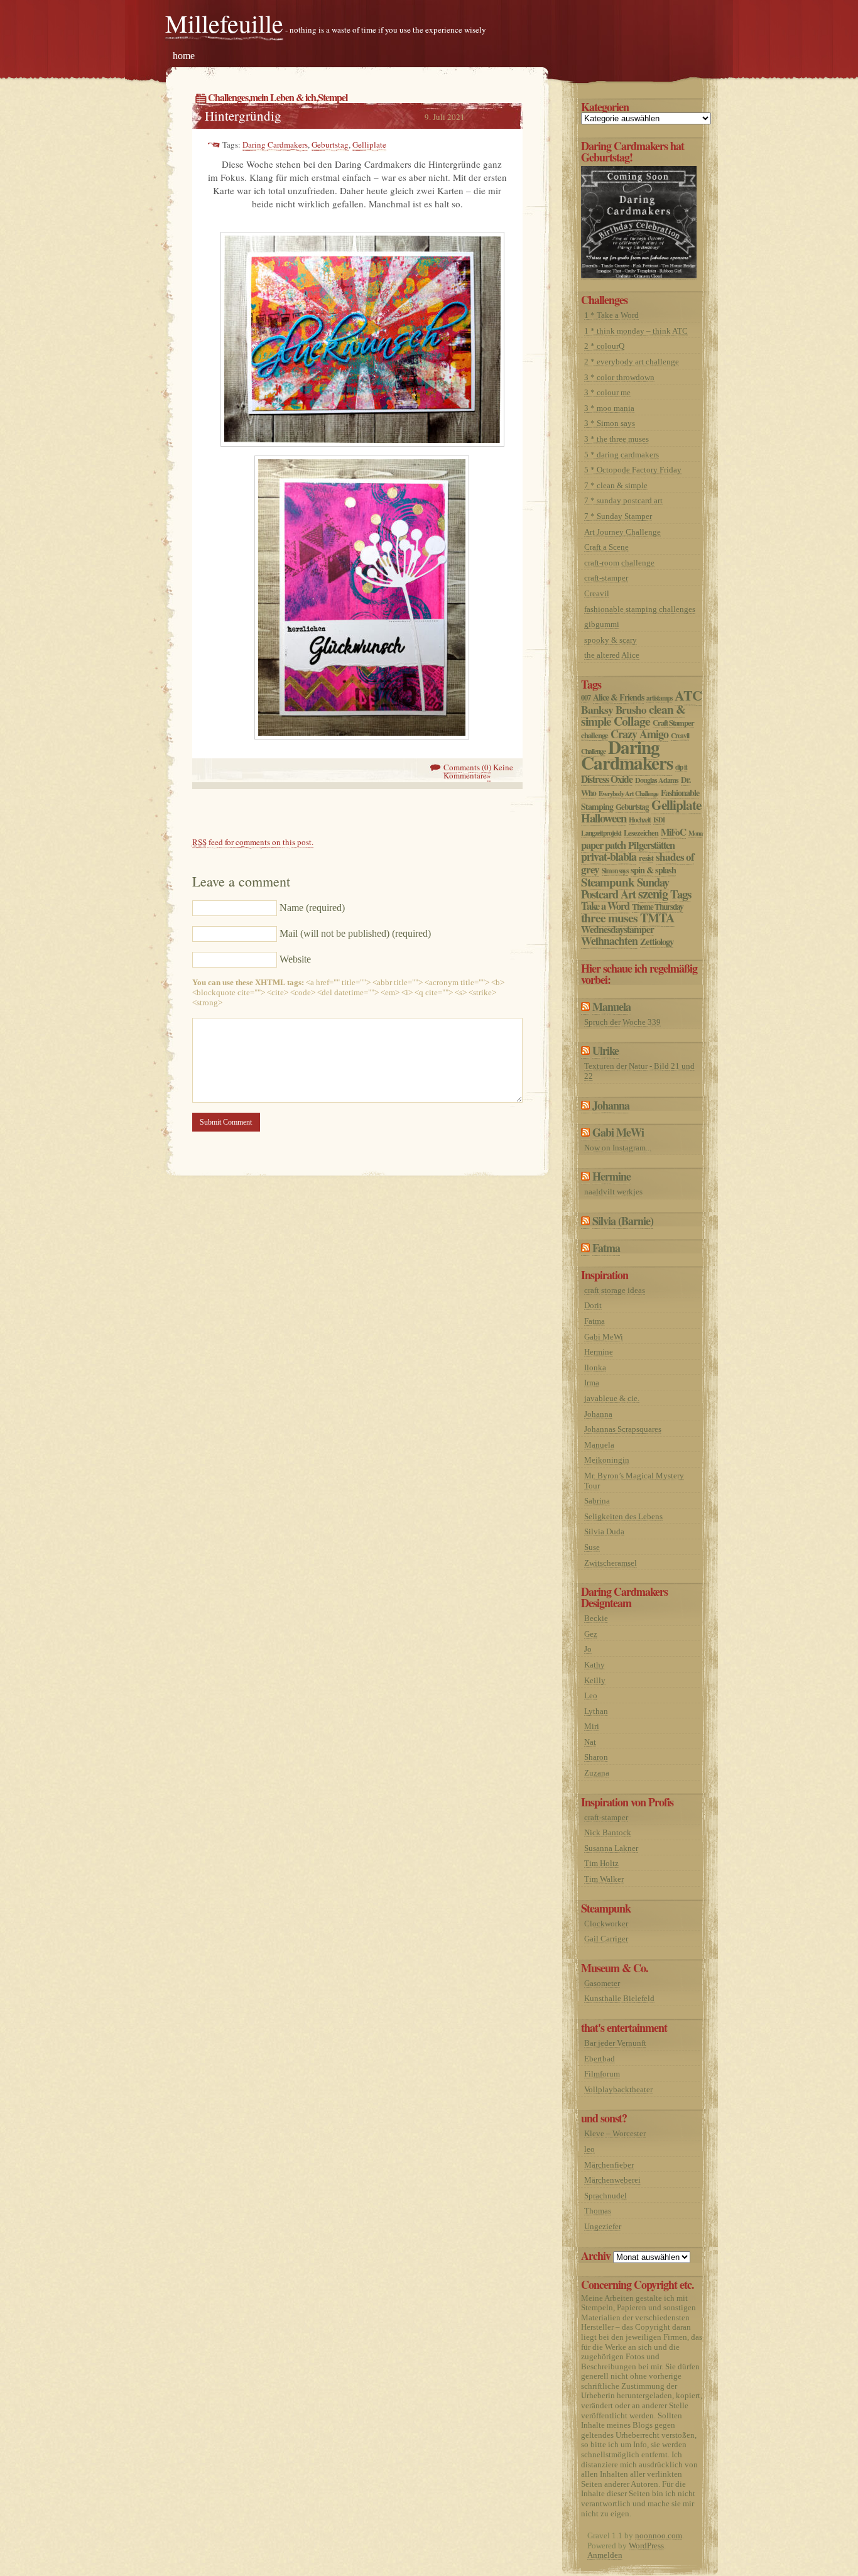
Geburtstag (330, 145)
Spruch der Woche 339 (622, 1022)
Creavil (597, 593)
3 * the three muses (616, 439)
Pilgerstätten (651, 845)
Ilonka (595, 1367)
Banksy (597, 709)
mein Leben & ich (283, 97)
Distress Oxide (607, 779)
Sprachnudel (605, 2196)
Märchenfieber (609, 2165)
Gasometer (602, 1983)
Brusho (631, 710)
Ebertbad (600, 2059)
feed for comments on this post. (253, 842)
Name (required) (312, 908)
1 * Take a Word (611, 315)
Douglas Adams (657, 780)
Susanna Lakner (611, 1848)
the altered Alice (612, 655)
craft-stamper (606, 578)
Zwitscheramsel (611, 1563)
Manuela (611, 1007)
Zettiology (657, 941)
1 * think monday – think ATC (636, 331)
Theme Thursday (658, 907)
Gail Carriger (606, 1939)
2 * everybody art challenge (632, 362)
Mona (695, 833)
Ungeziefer (603, 2226)
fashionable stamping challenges (640, 609)
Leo (591, 1695)
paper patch (603, 845)
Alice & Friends (618, 697)
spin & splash (653, 870)
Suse (592, 1547)
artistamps (659, 698)
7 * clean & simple (616, 485)
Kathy (595, 1665)
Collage (632, 721)
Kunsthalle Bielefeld (619, 1998)
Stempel (333, 97)
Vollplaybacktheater (618, 2089)
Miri (592, 1726)
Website (295, 959)
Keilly (595, 1680)
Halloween (604, 818)
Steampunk (608, 882)
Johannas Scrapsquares (623, 1429)
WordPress (646, 2546)
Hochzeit (640, 820)
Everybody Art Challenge (628, 794)
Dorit (593, 1305)
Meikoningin (607, 1460)
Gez (591, 1634)
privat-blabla (609, 856)
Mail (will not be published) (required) (355, 933)
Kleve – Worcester (615, 2133)
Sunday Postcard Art (625, 888)
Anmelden (605, 2555)
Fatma (606, 1248)
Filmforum (602, 2074)
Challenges (228, 97)
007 (586, 697)
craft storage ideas (615, 1290)
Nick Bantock (608, 1832)
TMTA (657, 918)
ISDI (659, 820)
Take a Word (605, 906)
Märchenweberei (612, 2180)
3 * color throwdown (619, 377)
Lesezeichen (641, 832)
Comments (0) (467, 767)
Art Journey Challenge (622, 532)
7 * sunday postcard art (623, 500)
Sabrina (597, 1501)
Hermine (611, 1176)
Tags (681, 894)
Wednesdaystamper (617, 929)
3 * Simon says (610, 423)
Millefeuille (224, 23)
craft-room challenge (619, 563)
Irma (592, 1383)
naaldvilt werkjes (613, 1192)
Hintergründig (243, 116)
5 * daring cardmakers (622, 455)
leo (589, 2149)
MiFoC (673, 832)
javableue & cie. (612, 1398)
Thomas (598, 2211)
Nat (590, 1742)
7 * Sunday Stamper (618, 516)
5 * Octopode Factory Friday (633, 470)
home (184, 56)
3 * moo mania (609, 408)
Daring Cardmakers (275, 145)
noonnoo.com (659, 2535)
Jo (588, 1649)
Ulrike (605, 1051)
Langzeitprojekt (601, 833)
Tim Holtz (601, 1863)
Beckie (596, 1618)
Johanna (611, 1105)
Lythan (596, 1711)
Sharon (596, 1757)
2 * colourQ (604, 346)
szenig (653, 893)
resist (646, 858)
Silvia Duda (604, 1531)
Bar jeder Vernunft (615, 2043)
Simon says (615, 870)
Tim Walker (604, 1879)
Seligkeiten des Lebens (623, 1516)
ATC (688, 695)
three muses (609, 918)
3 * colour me (607, 392)
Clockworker (606, 1924)
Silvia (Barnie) (623, 1221)
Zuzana (597, 1773)
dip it (681, 767)
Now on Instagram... (618, 1148)
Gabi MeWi (618, 1132)
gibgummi (602, 624)
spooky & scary (611, 640)
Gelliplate (369, 145)
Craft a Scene (606, 547)
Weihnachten (609, 941)
